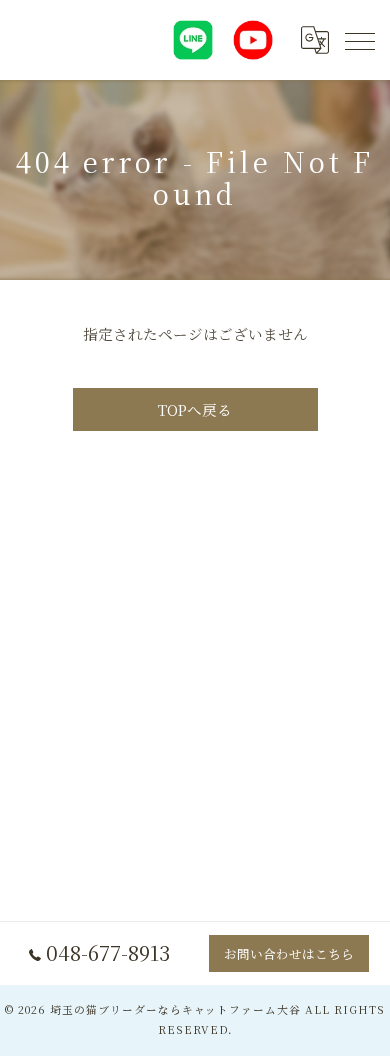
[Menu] (359, 40)
